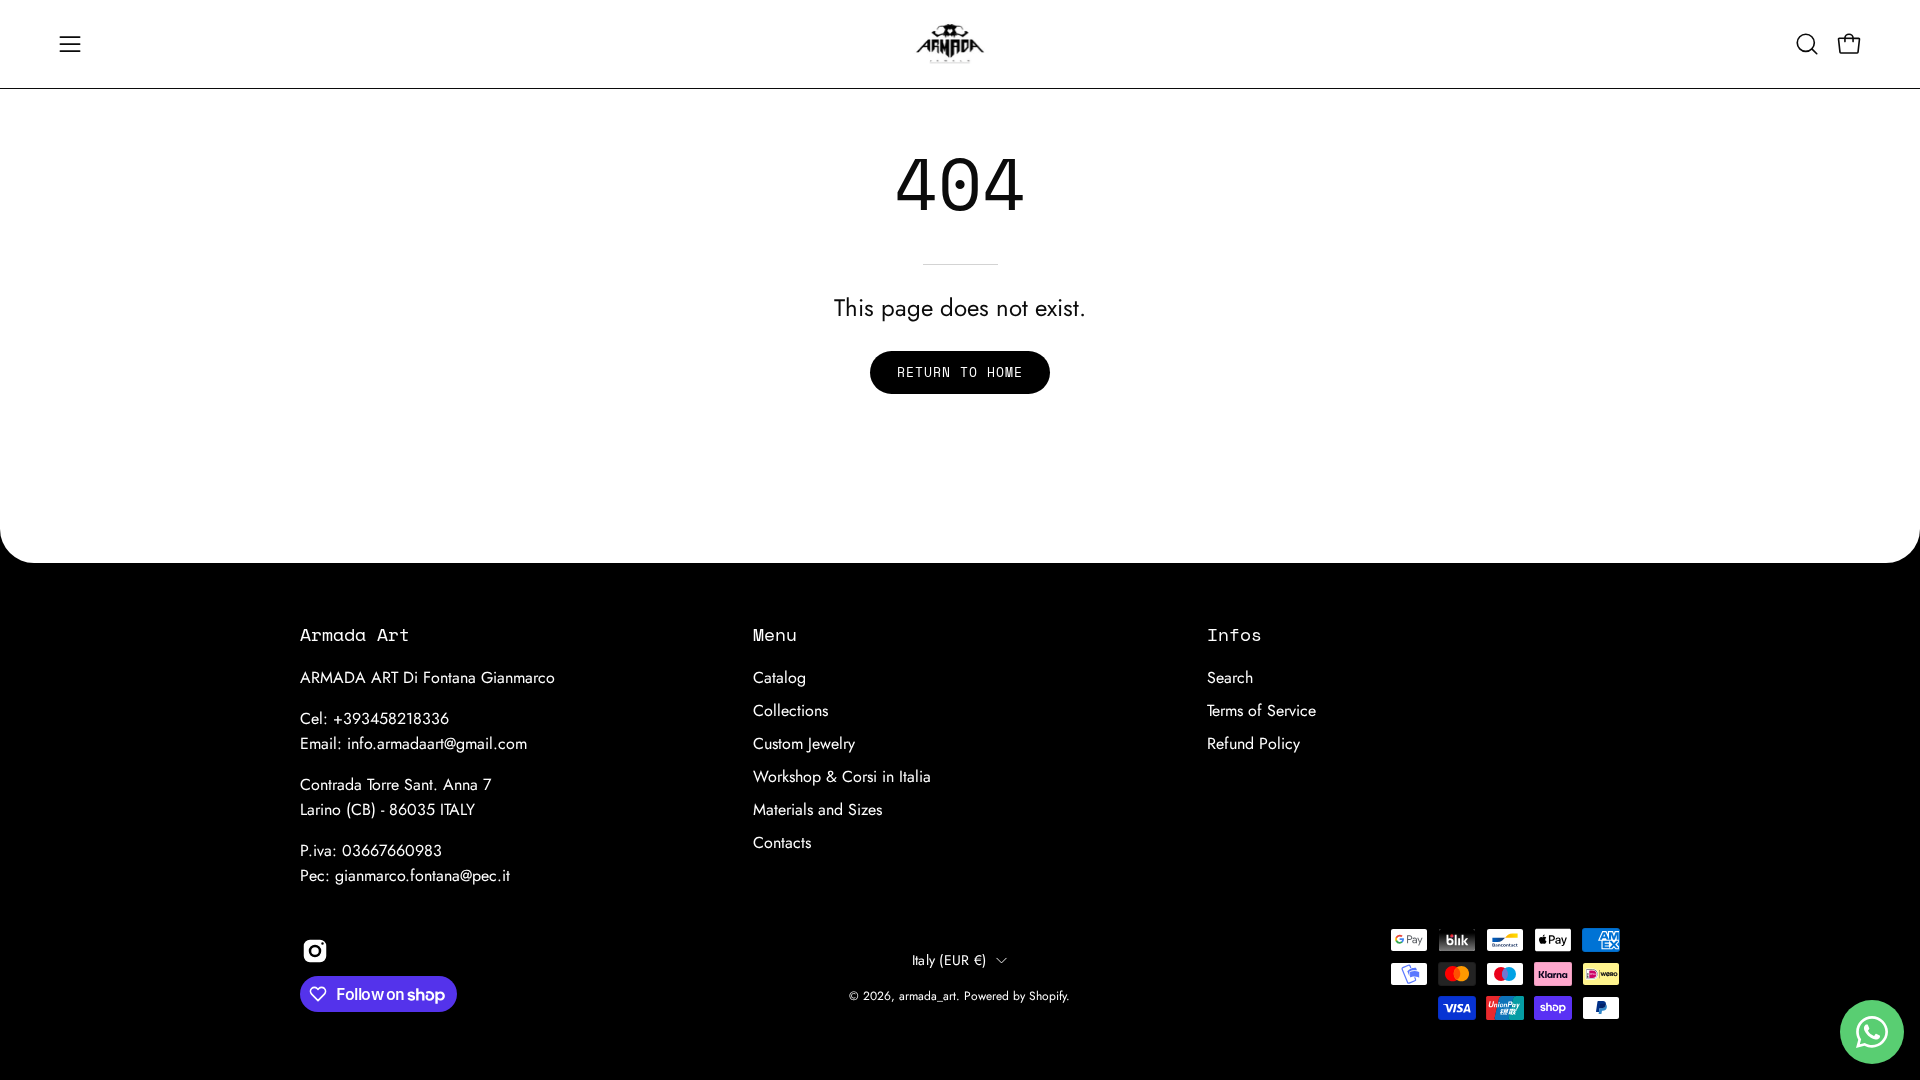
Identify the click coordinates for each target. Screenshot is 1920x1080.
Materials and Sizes (817, 809)
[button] (1807, 44)
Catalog (779, 677)
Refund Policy (1253, 743)
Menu (775, 634)
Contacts (782, 842)
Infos (1234, 634)
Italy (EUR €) (949, 960)
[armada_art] (960, 44)
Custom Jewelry (804, 743)
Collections (790, 710)
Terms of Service (1261, 710)
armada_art (927, 996)
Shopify (1047, 996)
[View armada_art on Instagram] (315, 951)
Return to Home (959, 372)
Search (1230, 677)
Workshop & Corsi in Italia (842, 776)
